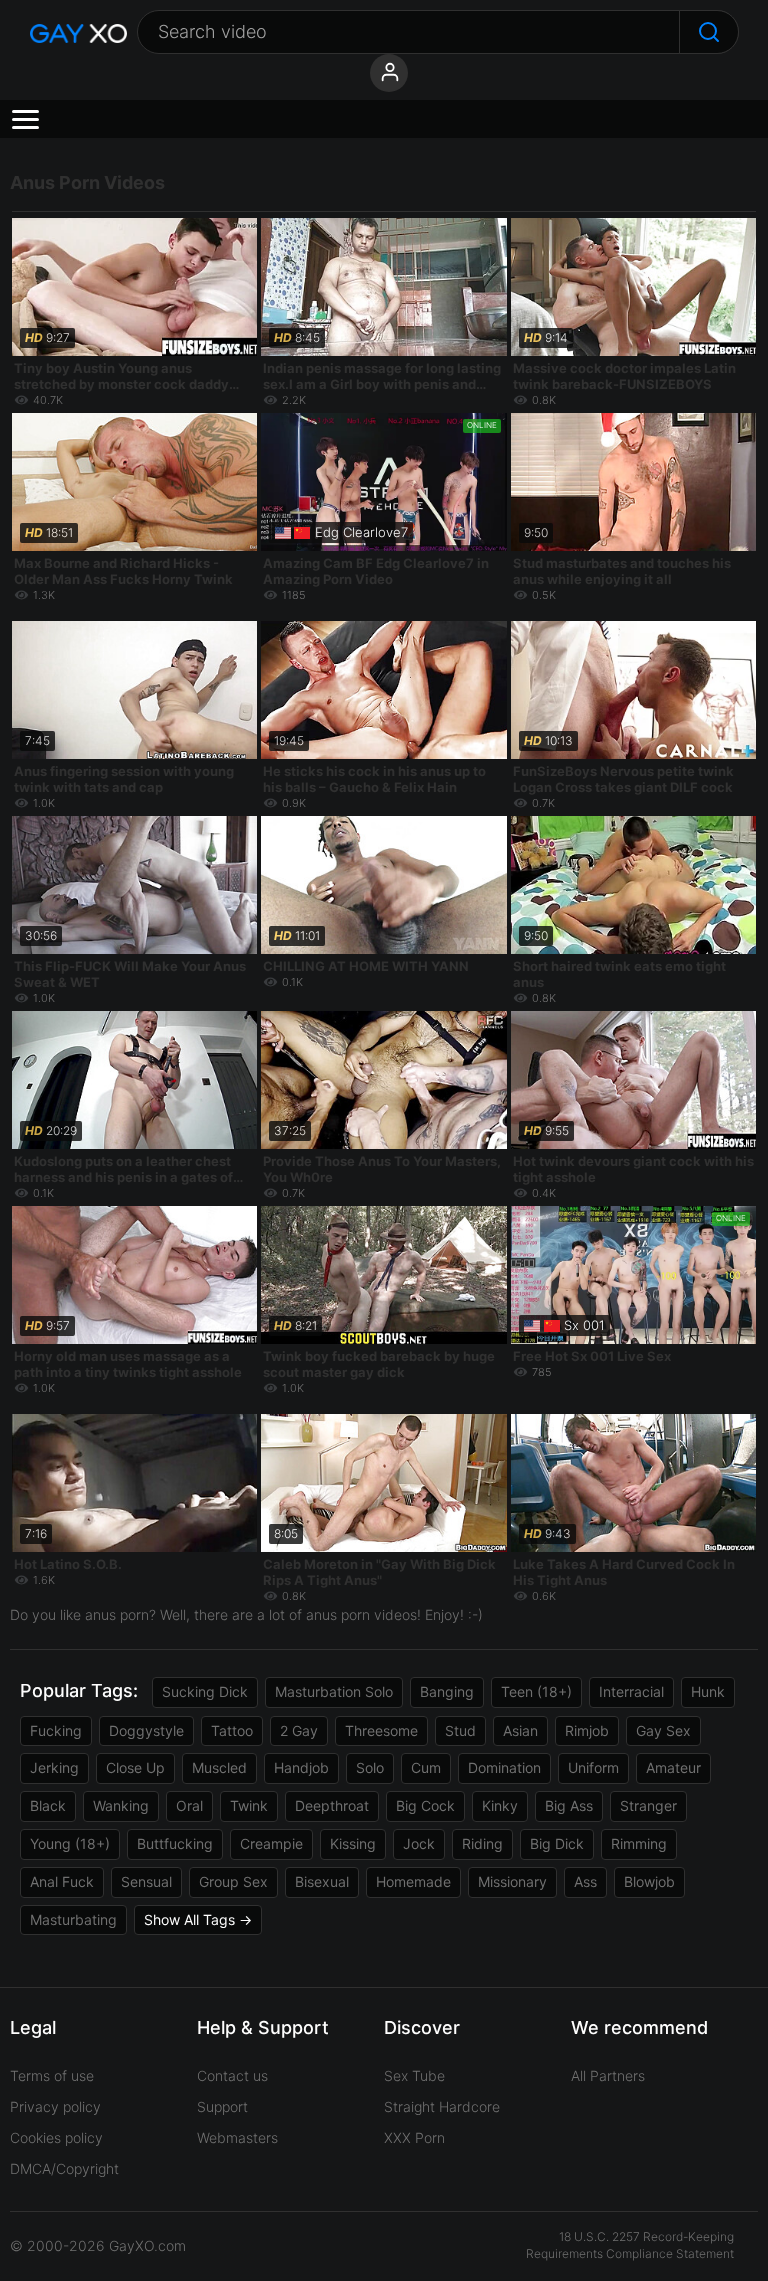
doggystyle (146, 1730)
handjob (301, 1767)
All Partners (608, 2075)
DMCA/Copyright (64, 2168)
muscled (219, 1767)
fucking (56, 1730)
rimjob (587, 1730)
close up (135, 1767)
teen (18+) (536, 1691)
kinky (500, 1805)
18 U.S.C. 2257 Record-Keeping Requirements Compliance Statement (630, 2245)
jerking (54, 1767)
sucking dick (205, 1691)
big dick (557, 1843)
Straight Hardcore (442, 2106)
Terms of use (52, 2075)
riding (482, 1843)
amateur (673, 1767)
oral (189, 1805)
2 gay (299, 1730)
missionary (512, 1881)
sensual (146, 1881)
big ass (569, 1805)
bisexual (322, 1881)
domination (504, 1767)
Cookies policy (56, 2137)
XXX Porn (414, 2137)
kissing (353, 1843)
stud (460, 1730)
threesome (381, 1730)
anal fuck (62, 1881)
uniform (593, 1767)
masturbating (73, 1919)
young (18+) (70, 1843)
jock (419, 1843)
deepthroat (332, 1805)
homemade (413, 1881)
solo (370, 1767)
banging (447, 1691)
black (48, 1805)
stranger (648, 1805)
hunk (708, 1691)
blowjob (649, 1881)
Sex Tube (414, 2075)
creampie (271, 1843)
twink (249, 1805)
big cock (425, 1805)
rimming (639, 1843)
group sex (233, 1881)
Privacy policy (55, 2106)
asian (520, 1730)
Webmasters (237, 2137)
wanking (121, 1805)
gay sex (663, 1730)
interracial (631, 1691)
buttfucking (175, 1843)
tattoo (232, 1730)
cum (426, 1767)
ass (585, 1881)
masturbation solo (334, 1691)
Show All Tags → (198, 1919)
